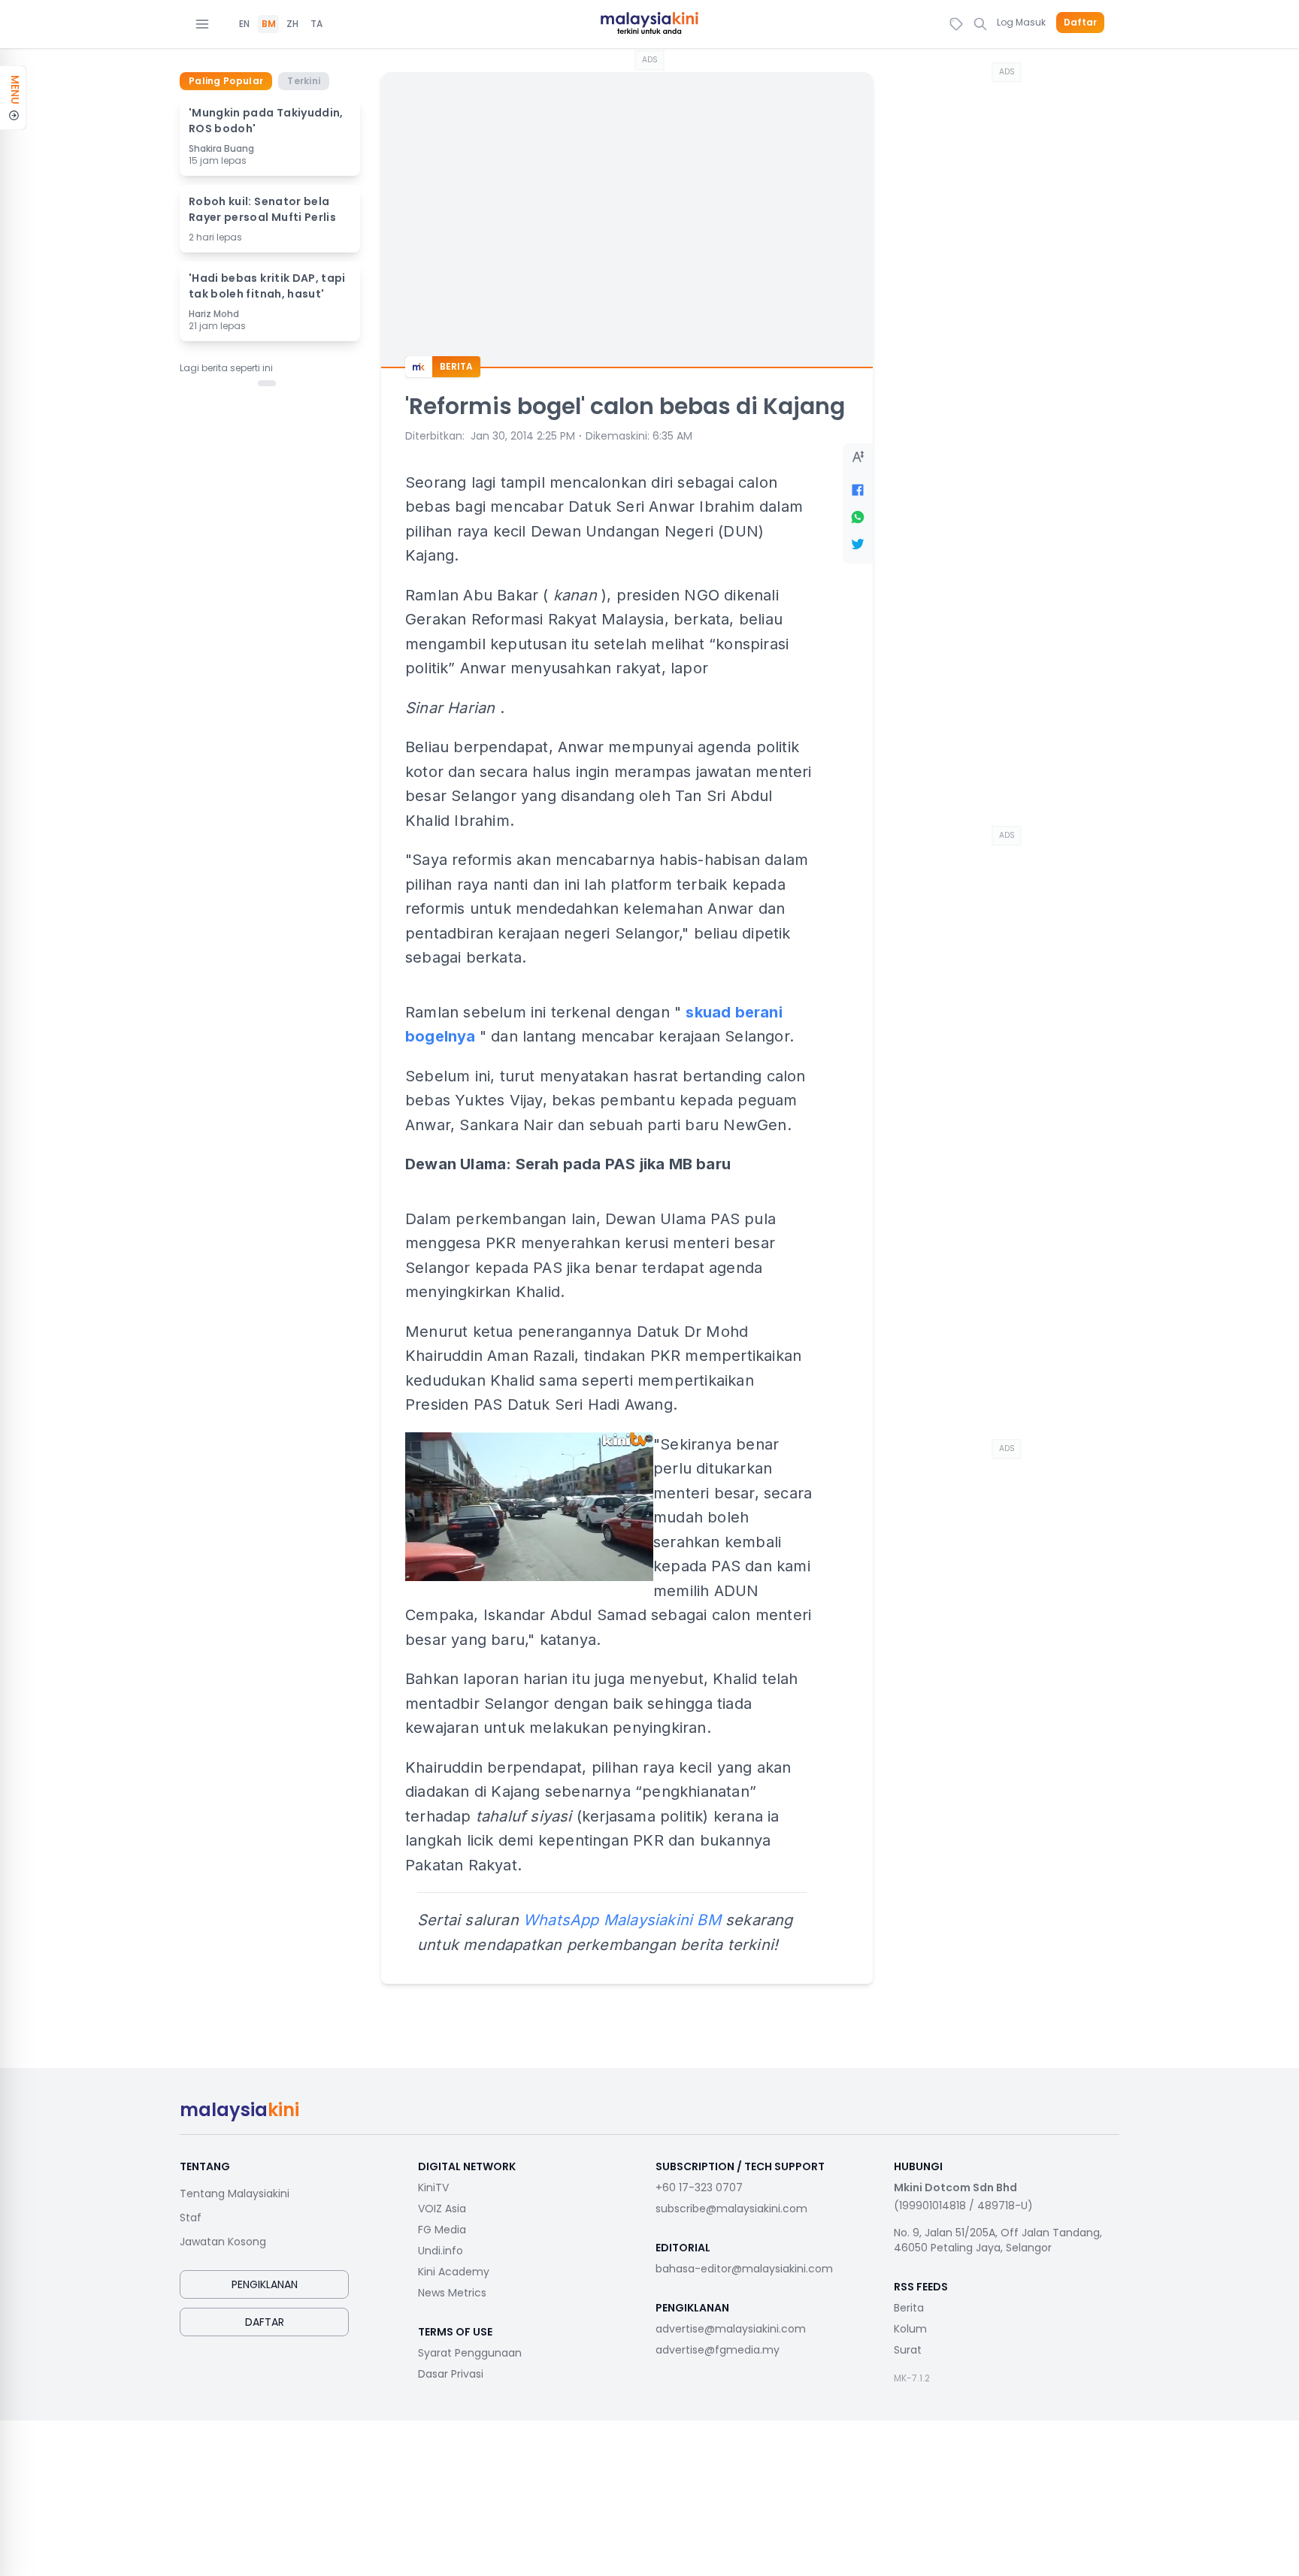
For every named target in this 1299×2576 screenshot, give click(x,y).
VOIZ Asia (442, 2209)
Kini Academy (454, 2272)
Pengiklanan (265, 2284)
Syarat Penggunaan (470, 2353)
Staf (191, 2218)
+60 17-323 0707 (699, 2187)
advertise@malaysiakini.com (731, 2329)
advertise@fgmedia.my (718, 2350)
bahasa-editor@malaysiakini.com (744, 2269)
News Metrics (452, 2293)
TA (316, 24)
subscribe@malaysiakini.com (731, 2209)
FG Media (442, 2230)
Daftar (1080, 23)
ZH (292, 24)
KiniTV (433, 2187)
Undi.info (441, 2251)
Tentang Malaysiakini (235, 2194)
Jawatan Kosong (223, 2242)
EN (244, 24)
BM (269, 24)
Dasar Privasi (451, 2374)
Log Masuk (1021, 22)
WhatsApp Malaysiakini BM (622, 1920)
